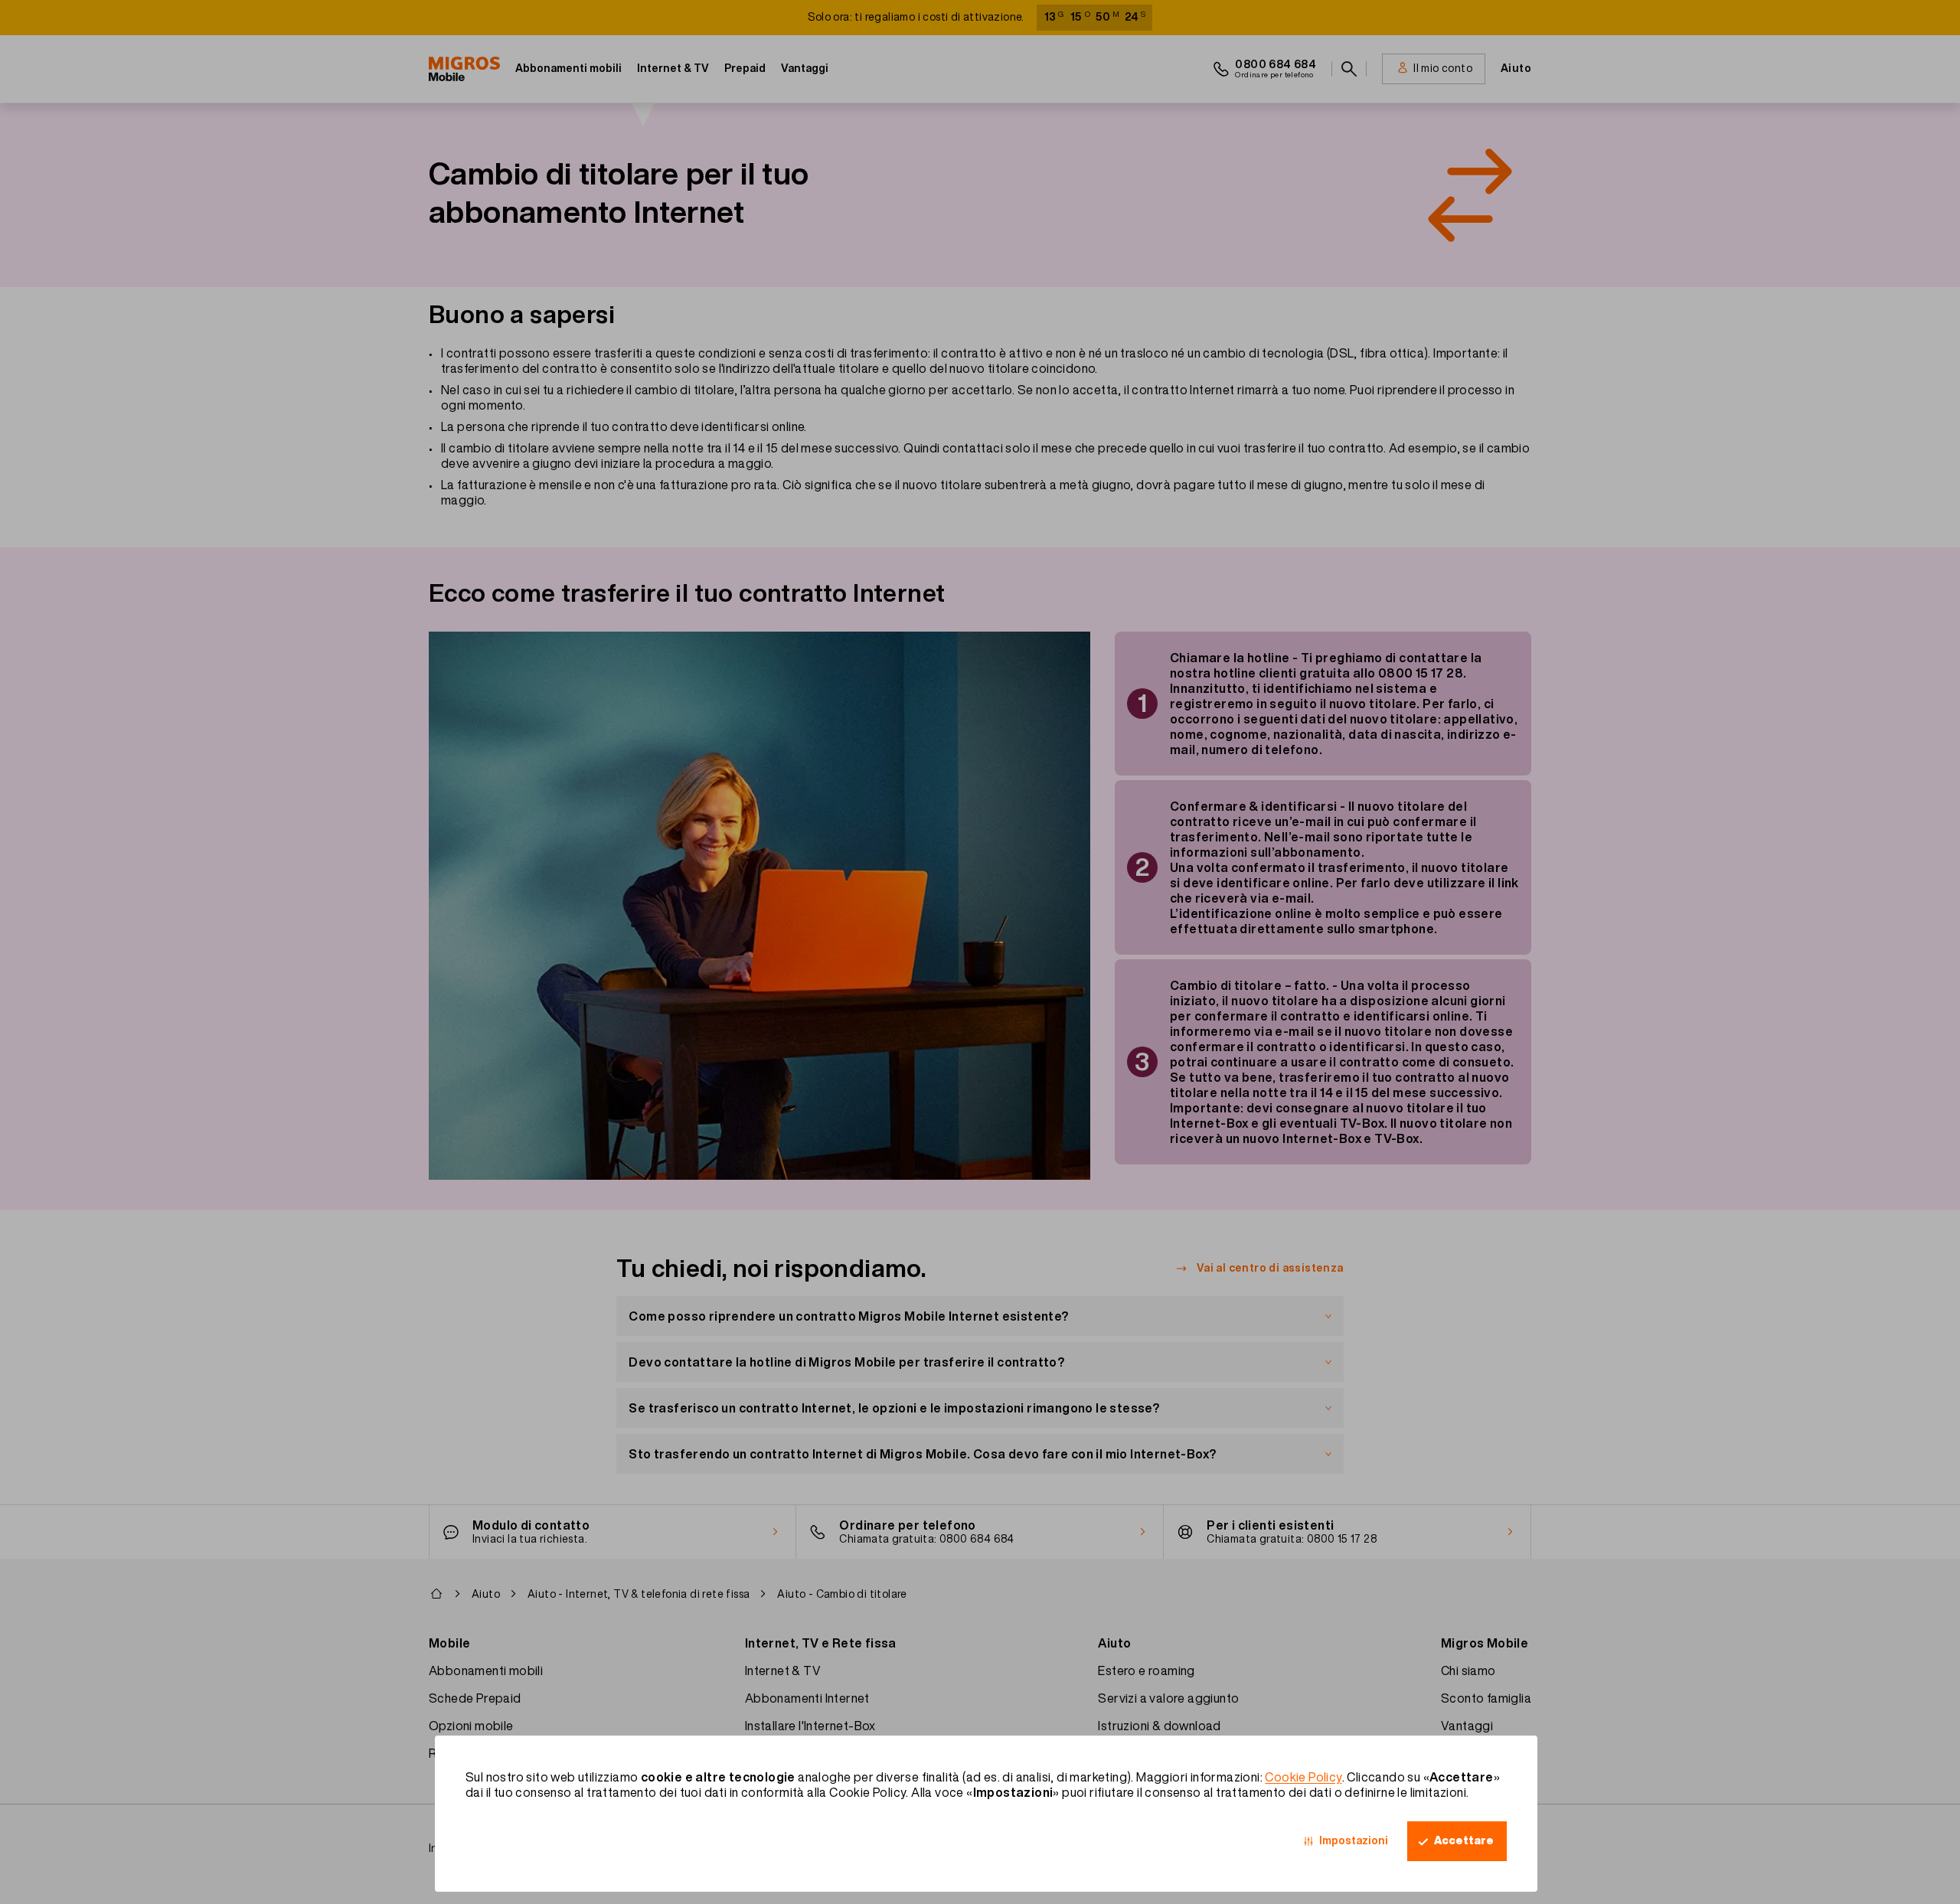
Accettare (1464, 1840)
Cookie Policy (1303, 1777)
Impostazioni (1354, 1840)
